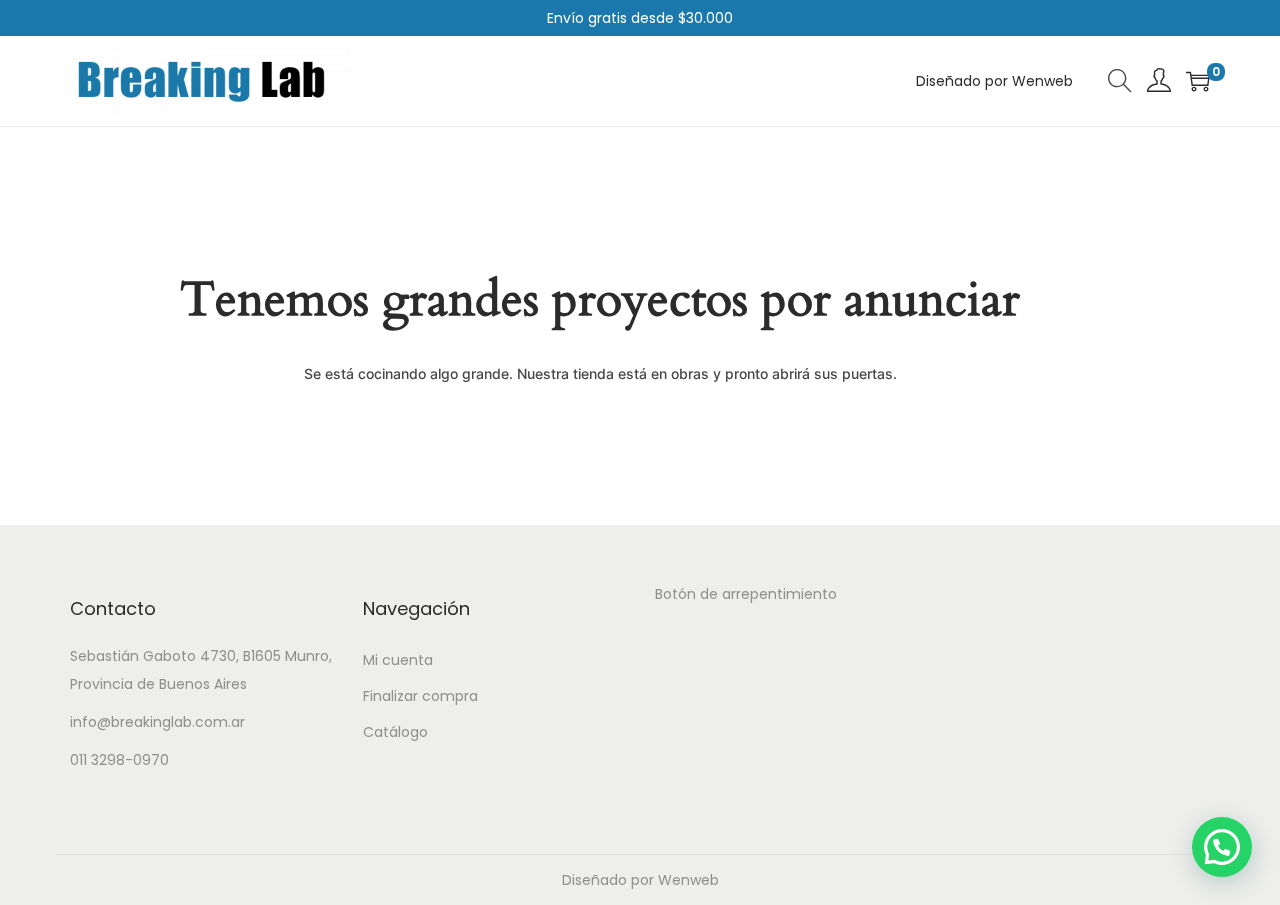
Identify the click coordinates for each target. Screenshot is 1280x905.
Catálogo (395, 732)
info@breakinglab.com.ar (157, 722)
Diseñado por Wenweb (640, 880)
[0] (1198, 81)
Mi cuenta (398, 660)
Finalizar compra (420, 696)
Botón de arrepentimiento (746, 594)
